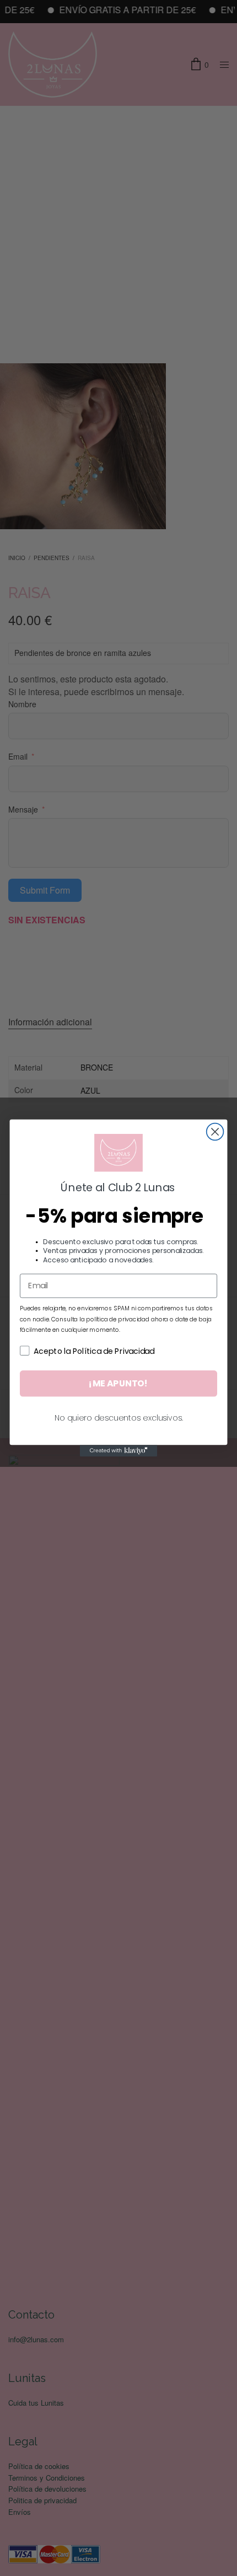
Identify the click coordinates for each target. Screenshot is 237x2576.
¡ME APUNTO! (118, 1383)
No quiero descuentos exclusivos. (119, 1418)
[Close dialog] (215, 1132)
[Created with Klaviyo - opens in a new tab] (118, 1451)
